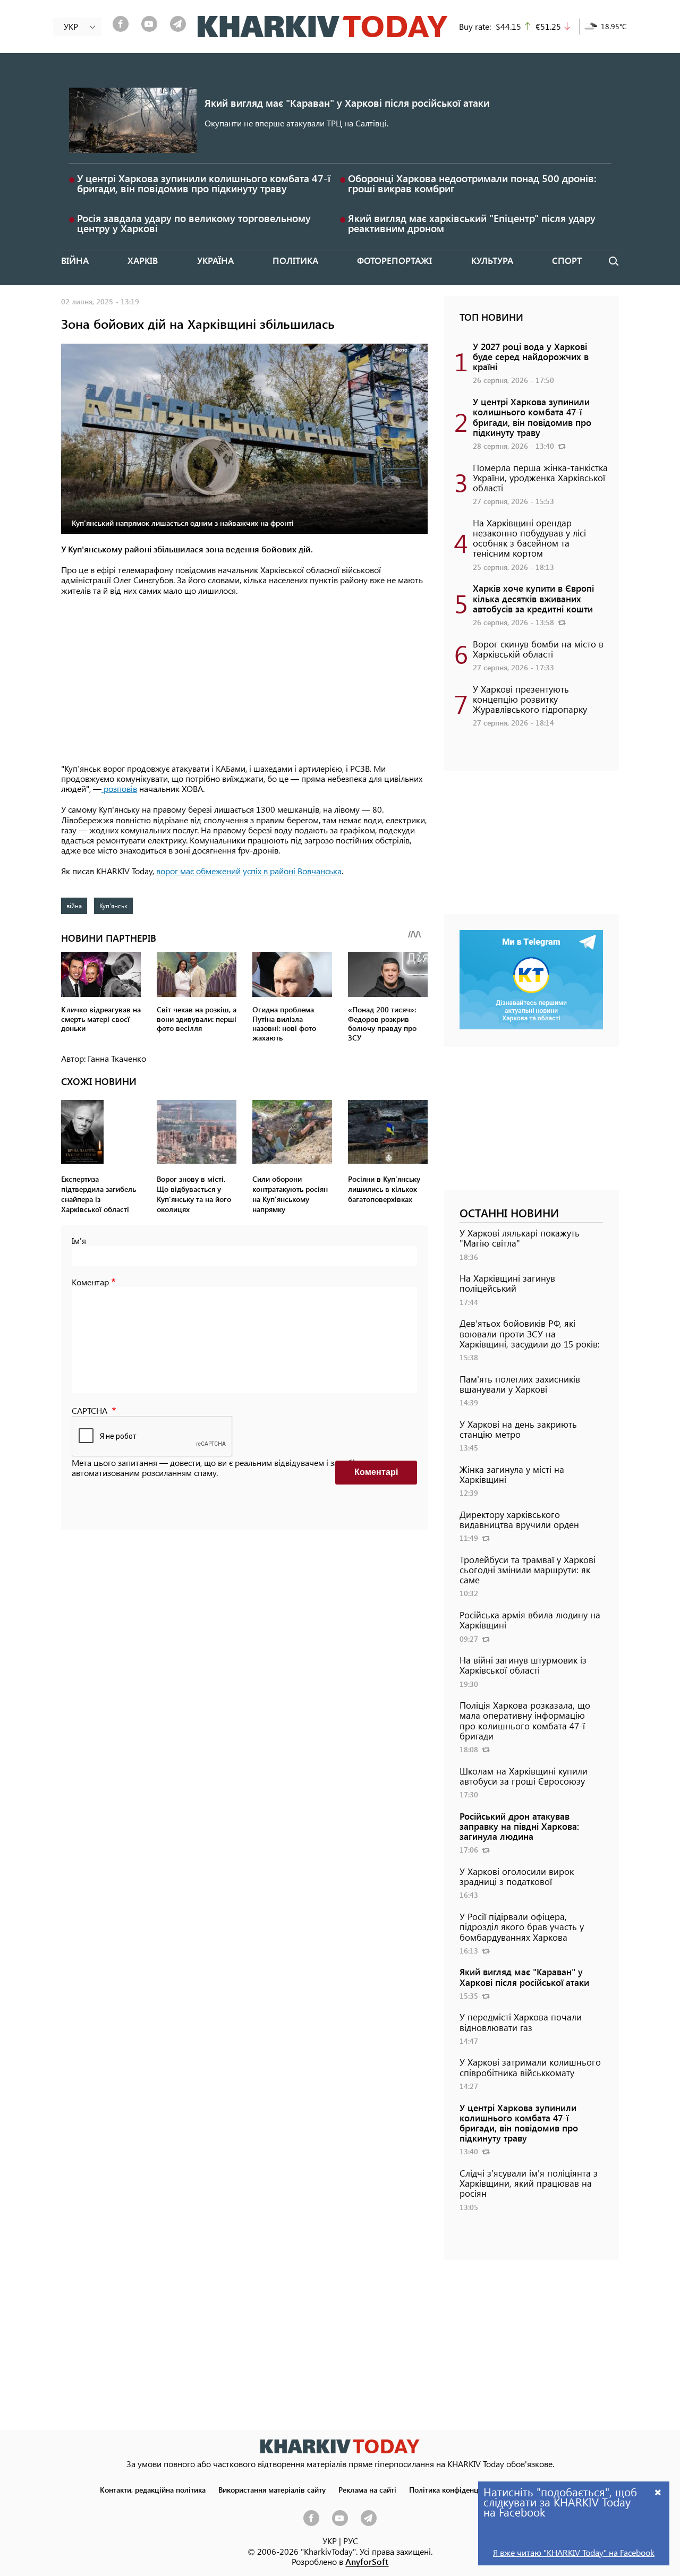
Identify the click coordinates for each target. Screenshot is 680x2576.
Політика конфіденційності (456, 2489)
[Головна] (323, 27)
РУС (351, 2541)
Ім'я (79, 1240)
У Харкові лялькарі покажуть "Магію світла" (520, 1238)
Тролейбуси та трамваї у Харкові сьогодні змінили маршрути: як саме (528, 1570)
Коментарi (376, 1472)
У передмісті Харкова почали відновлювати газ (521, 2022)
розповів (119, 788)
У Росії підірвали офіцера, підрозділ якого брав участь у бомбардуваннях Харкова (522, 1926)
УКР (330, 2541)
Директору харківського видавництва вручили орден (519, 1519)
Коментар (90, 1282)
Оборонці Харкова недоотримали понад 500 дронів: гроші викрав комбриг (472, 183)
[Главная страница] (340, 2446)
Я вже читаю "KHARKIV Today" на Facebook (574, 2552)
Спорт (567, 260)
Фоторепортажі (394, 260)
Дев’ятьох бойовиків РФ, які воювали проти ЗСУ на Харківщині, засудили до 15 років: (530, 1333)
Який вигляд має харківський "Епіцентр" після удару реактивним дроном (472, 223)
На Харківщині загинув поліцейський (507, 1283)
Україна (215, 260)
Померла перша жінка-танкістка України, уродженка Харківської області (540, 477)
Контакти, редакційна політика (153, 2489)
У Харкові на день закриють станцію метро (518, 1429)
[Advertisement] (244, 680)
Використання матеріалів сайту (272, 2489)
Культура (492, 260)
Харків (143, 260)
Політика (295, 260)
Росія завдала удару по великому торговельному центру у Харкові (194, 223)
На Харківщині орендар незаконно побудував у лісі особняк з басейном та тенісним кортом (529, 538)
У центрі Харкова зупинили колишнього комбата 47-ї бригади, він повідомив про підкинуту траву (204, 183)
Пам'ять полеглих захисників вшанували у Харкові (520, 1384)
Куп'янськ (113, 906)
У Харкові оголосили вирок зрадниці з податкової (517, 1876)
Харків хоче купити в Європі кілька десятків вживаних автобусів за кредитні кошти (533, 598)
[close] (658, 2492)
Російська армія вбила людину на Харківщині (530, 1620)
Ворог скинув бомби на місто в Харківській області (538, 649)
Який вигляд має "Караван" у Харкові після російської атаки (347, 103)
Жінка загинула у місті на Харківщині (512, 1474)
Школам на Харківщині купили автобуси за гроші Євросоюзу (524, 1776)
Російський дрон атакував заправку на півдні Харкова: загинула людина (519, 1826)
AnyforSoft (367, 2561)
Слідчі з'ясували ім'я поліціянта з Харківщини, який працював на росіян (529, 2183)
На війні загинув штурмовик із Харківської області (523, 1665)
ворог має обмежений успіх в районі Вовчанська (249, 871)
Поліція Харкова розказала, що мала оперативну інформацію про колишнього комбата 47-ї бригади (525, 1720)
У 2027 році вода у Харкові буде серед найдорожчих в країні (531, 356)
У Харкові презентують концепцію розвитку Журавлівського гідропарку (530, 699)
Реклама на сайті (367, 2489)
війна (74, 906)
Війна (75, 260)
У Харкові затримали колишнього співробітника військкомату (530, 2067)
